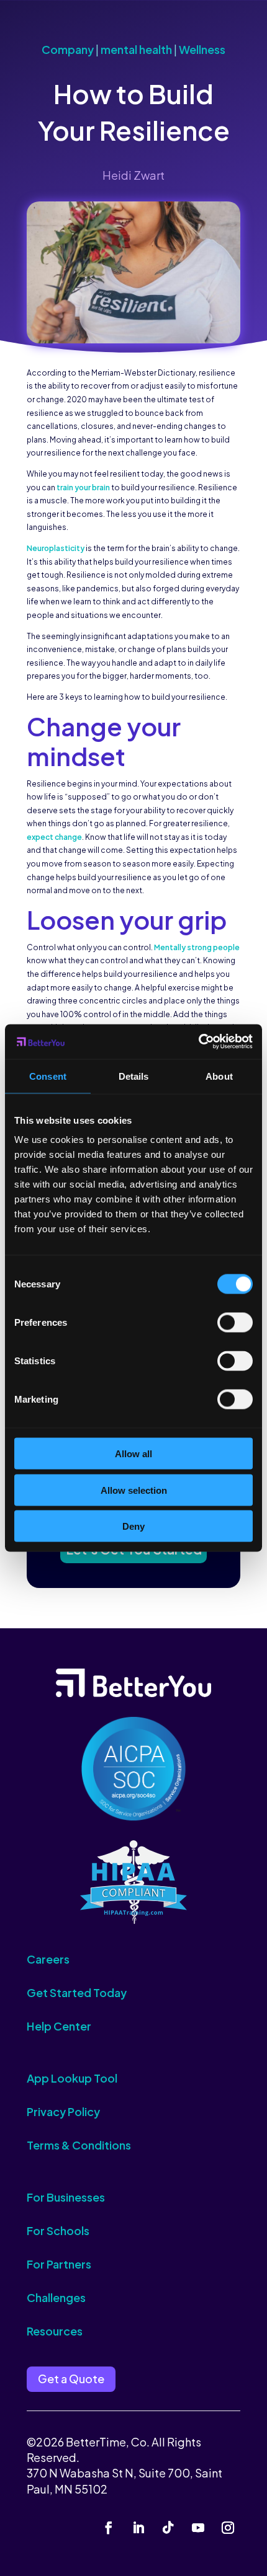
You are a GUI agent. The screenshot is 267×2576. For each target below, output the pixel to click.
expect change (54, 837)
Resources (55, 2331)
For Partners (59, 2264)
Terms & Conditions (79, 2145)
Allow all (133, 1454)
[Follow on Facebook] (109, 2528)
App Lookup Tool (72, 2078)
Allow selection (134, 1490)
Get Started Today (77, 1992)
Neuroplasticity (56, 548)
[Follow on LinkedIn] (138, 2528)
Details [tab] (134, 1076)
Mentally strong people (197, 947)
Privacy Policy (63, 2111)
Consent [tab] (48, 1076)
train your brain (83, 487)
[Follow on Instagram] (228, 2528)
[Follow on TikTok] (168, 2528)
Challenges (56, 2297)
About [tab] (219, 1076)
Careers (48, 1959)
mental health (136, 49)
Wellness (202, 49)
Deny (133, 1526)
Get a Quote (71, 2379)
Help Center (59, 2026)
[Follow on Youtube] (198, 2528)
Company (68, 49)
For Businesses (66, 2197)
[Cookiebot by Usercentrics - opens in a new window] (198, 1042)
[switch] (235, 1323)
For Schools (58, 2230)
